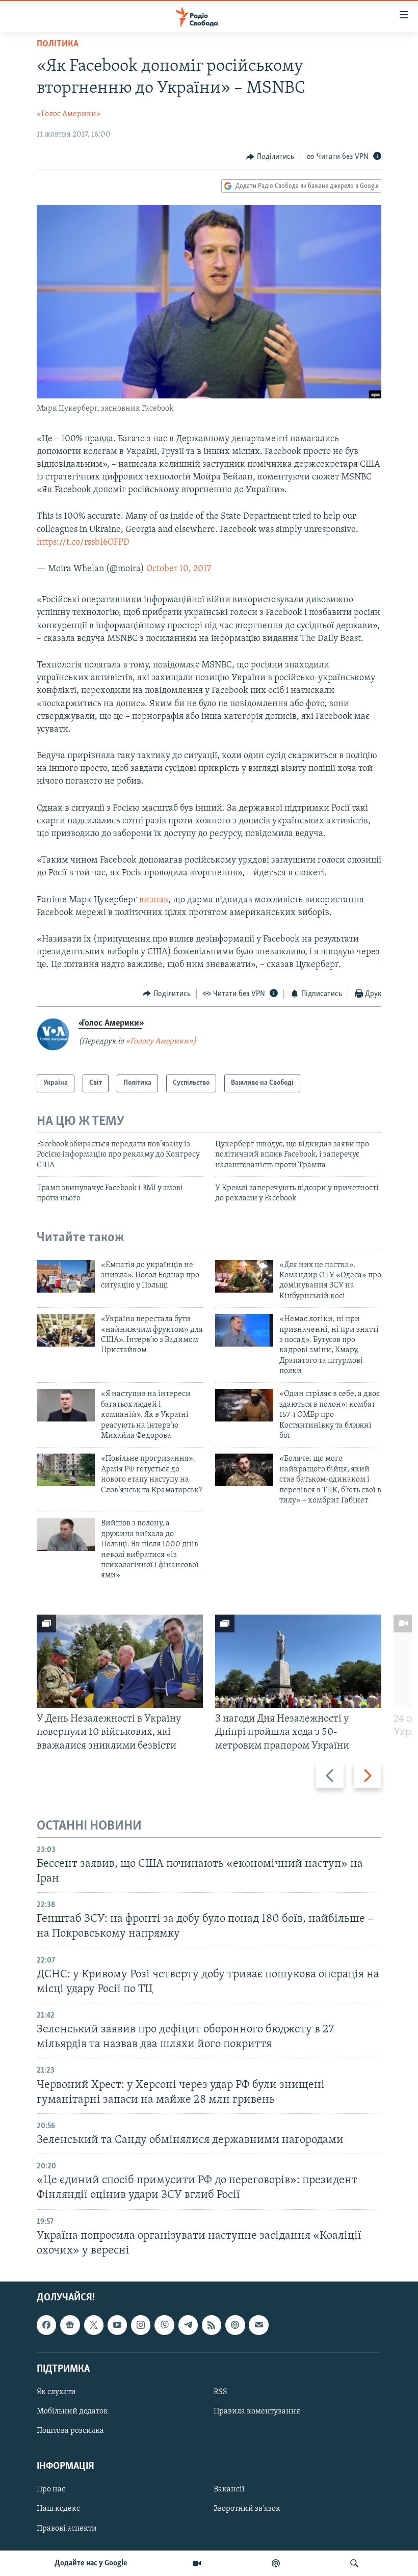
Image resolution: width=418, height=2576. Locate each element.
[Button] (270, 157)
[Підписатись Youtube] (117, 2325)
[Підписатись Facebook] (46, 2325)
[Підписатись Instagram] (141, 2325)
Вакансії (229, 2489)
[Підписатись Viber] (164, 2325)
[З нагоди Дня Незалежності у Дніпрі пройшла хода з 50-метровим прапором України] (298, 1661)
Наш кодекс (58, 2509)
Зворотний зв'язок (247, 2509)
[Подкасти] (276, 2563)
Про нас (51, 2489)
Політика (58, 44)
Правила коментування (257, 2411)
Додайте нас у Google (91, 2563)
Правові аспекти (67, 2529)
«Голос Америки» (69, 114)
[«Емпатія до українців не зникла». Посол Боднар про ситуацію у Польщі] (66, 1276)
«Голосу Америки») (161, 1041)
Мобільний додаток (72, 2411)
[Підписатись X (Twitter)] (94, 2325)
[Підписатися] (258, 2325)
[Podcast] (235, 2325)
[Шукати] (354, 2563)
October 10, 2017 (179, 569)
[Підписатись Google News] (70, 2325)
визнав (154, 900)
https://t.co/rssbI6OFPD (83, 543)
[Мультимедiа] (197, 2563)
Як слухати (56, 2392)
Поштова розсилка (70, 2431)
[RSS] (212, 2325)
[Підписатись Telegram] (188, 2325)
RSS (220, 2392)
